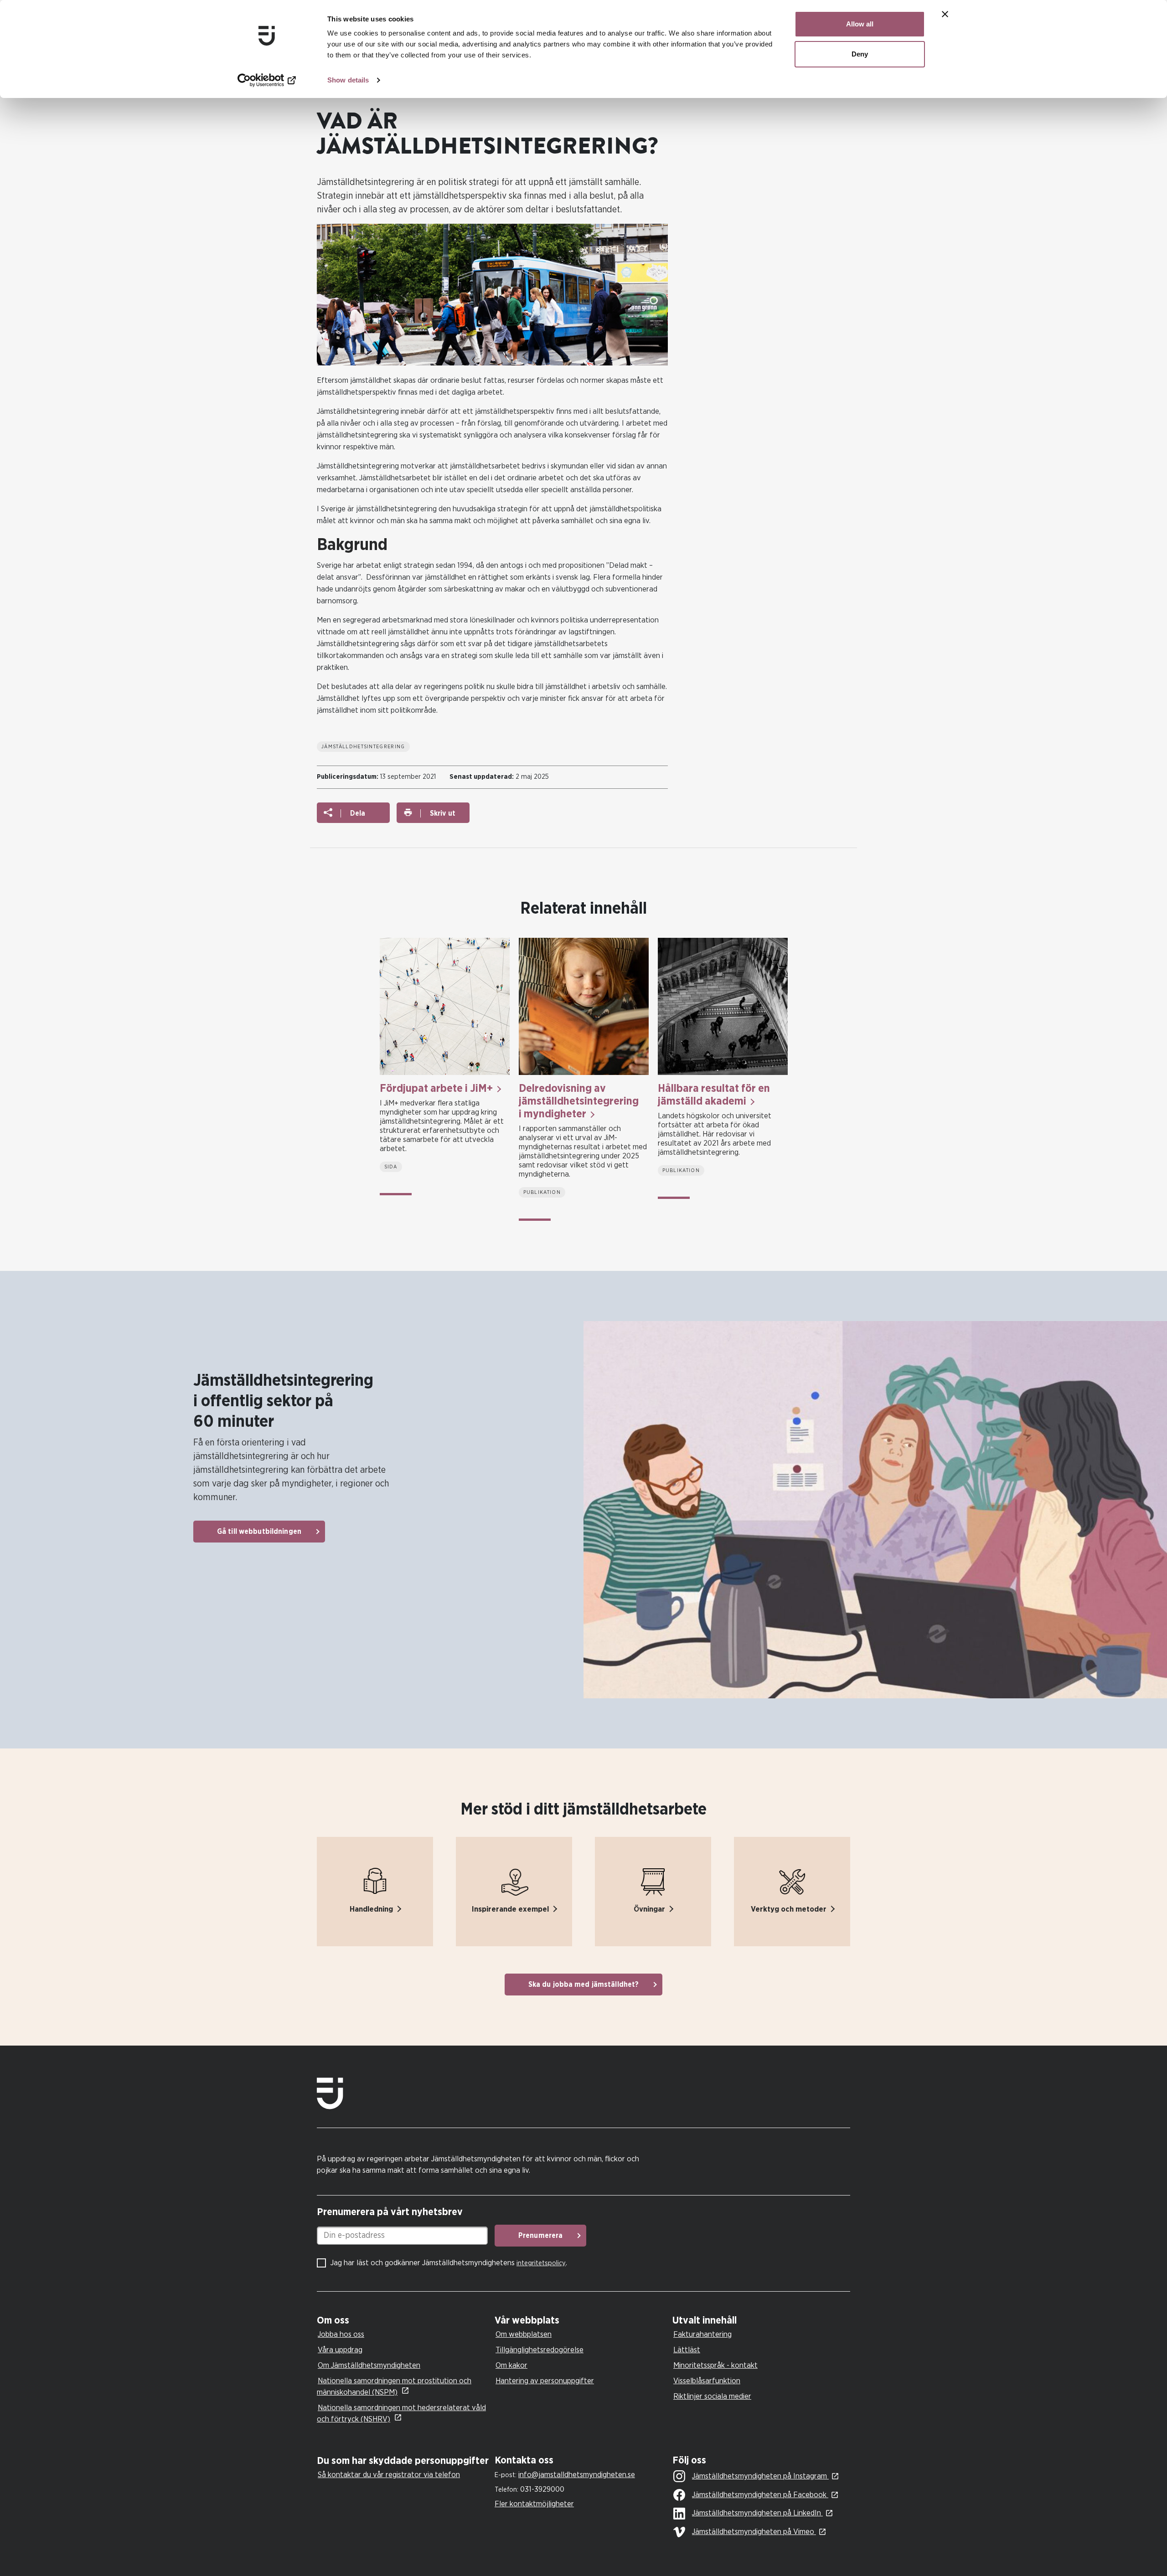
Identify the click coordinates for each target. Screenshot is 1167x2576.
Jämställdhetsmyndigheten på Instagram (760, 2476)
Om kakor (511, 2365)
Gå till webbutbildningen (259, 1532)
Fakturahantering (702, 2334)
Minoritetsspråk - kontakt (715, 2365)
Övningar (649, 1909)
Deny (860, 54)
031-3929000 (542, 2489)
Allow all (860, 24)
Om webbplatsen (524, 2334)
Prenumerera (540, 2236)
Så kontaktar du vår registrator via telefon (389, 2475)
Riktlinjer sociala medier (712, 2396)
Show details (348, 80)
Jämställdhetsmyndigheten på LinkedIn (757, 2513)
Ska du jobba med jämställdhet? (584, 1985)
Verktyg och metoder (789, 1909)
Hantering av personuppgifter (545, 2381)
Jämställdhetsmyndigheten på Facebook (760, 2495)
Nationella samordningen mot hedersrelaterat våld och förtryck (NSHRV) (401, 2413)
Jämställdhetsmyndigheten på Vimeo (754, 2532)
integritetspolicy (541, 2263)
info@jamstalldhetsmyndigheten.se (577, 2475)
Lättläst (687, 2350)
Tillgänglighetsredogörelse (540, 2350)
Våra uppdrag (340, 2350)
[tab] (403, 2321)
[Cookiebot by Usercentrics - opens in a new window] (267, 80)
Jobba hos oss (341, 2334)
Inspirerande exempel (510, 1909)
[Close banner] (945, 14)
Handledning (371, 1909)
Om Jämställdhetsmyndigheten (369, 2365)
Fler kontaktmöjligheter (534, 2504)
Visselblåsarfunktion (707, 2381)
